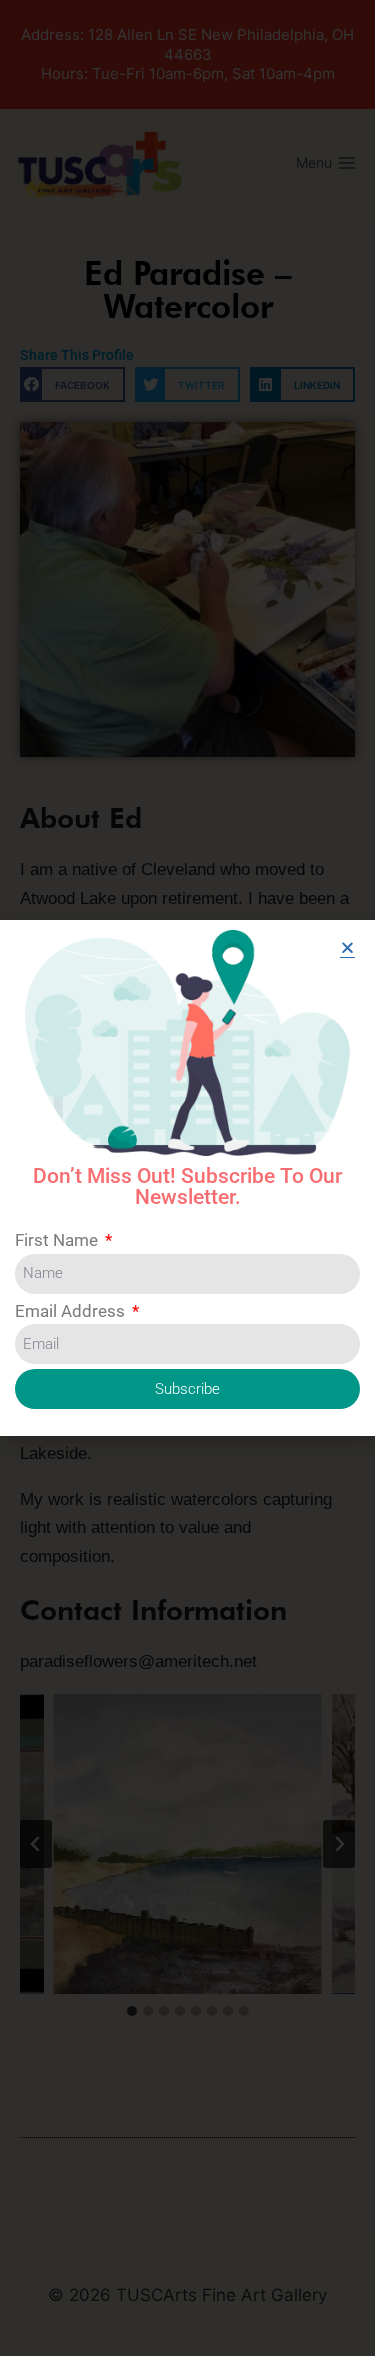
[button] (347, 947)
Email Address (72, 1311)
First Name (58, 1240)
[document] (187, 1178)
